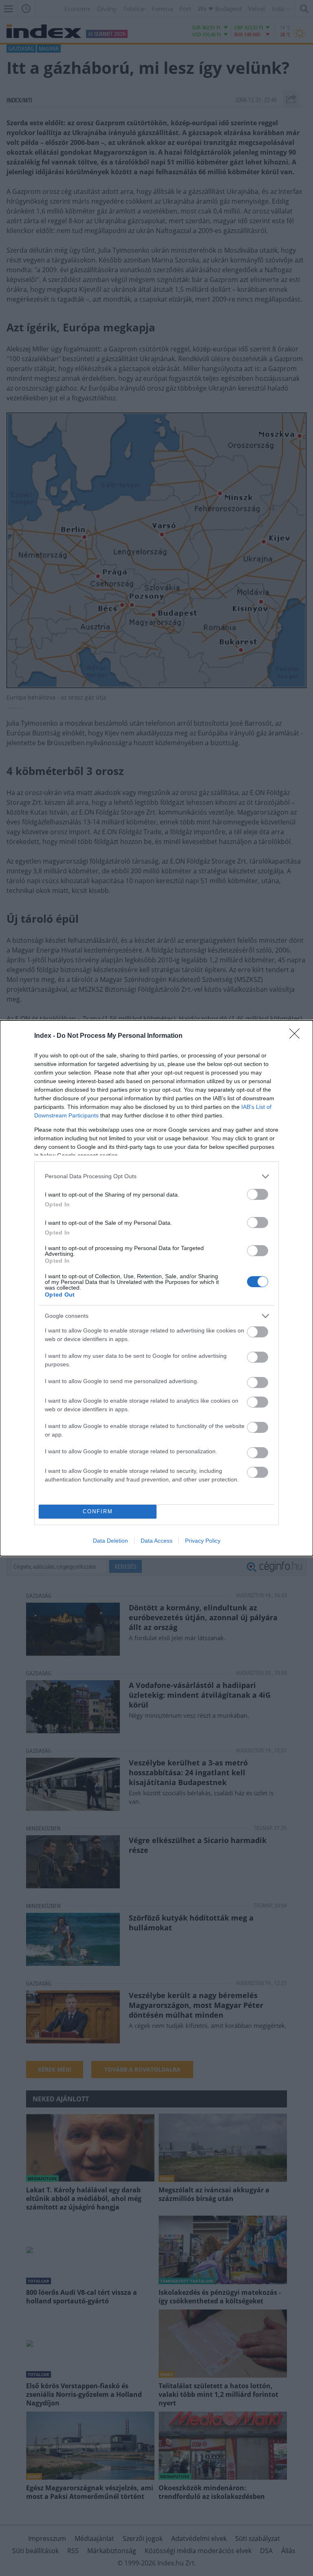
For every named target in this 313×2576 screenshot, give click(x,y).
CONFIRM (98, 1511)
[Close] (297, 1036)
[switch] (258, 1194)
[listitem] (156, 1176)
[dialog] (156, 1288)
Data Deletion (110, 1541)
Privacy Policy (203, 1541)
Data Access (156, 1541)
